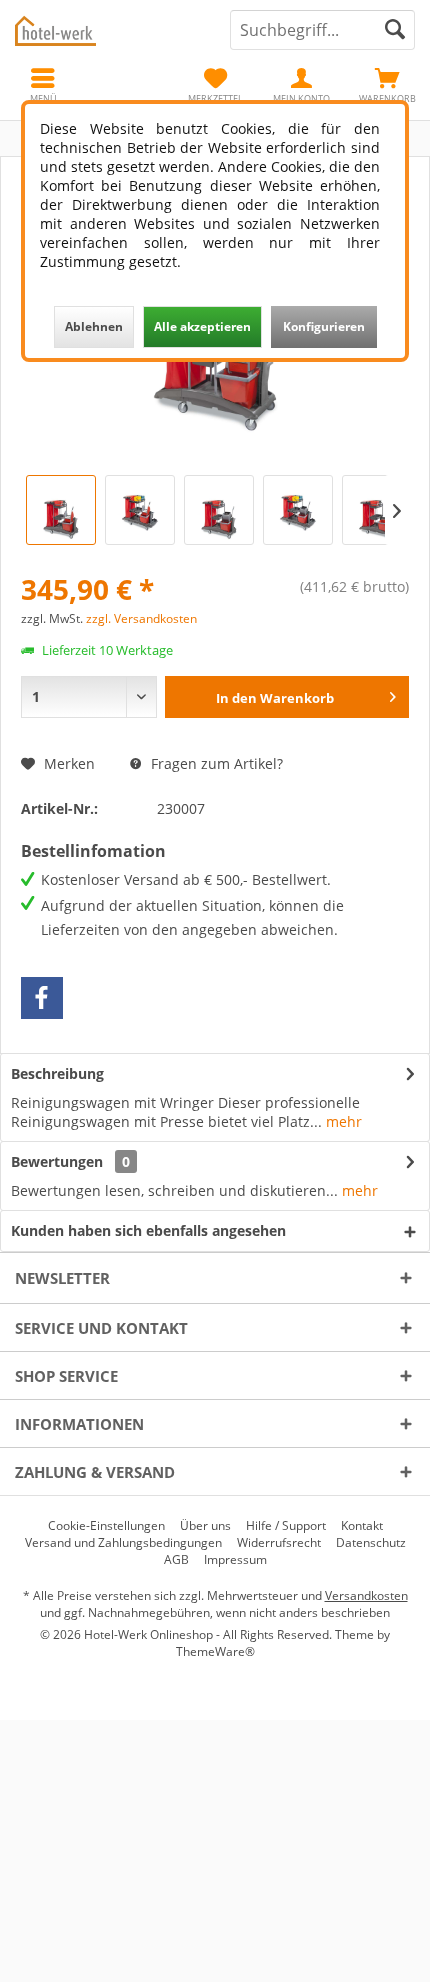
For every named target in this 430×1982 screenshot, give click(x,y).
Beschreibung (57, 1073)
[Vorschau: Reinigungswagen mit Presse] (61, 510)
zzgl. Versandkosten (141, 618)
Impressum (235, 1560)
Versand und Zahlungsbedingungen (123, 1543)
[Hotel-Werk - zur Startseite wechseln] (107, 30)
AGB (176, 1560)
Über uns (205, 1526)
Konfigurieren (324, 326)
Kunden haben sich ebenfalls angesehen (148, 1230)
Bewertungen (57, 1161)
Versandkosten (366, 1595)
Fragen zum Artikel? (215, 763)
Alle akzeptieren (202, 326)
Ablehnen (94, 326)
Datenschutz (371, 1543)
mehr (342, 1121)
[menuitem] (387, 85)
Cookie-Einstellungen (106, 1526)
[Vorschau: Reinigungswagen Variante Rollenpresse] (219, 510)
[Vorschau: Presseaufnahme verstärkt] (377, 510)
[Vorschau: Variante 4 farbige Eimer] (140, 510)
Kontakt (362, 1526)
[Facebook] (42, 998)
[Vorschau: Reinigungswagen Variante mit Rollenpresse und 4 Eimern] (298, 510)
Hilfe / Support (286, 1526)
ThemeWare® (215, 1651)
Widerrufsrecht (279, 1543)
